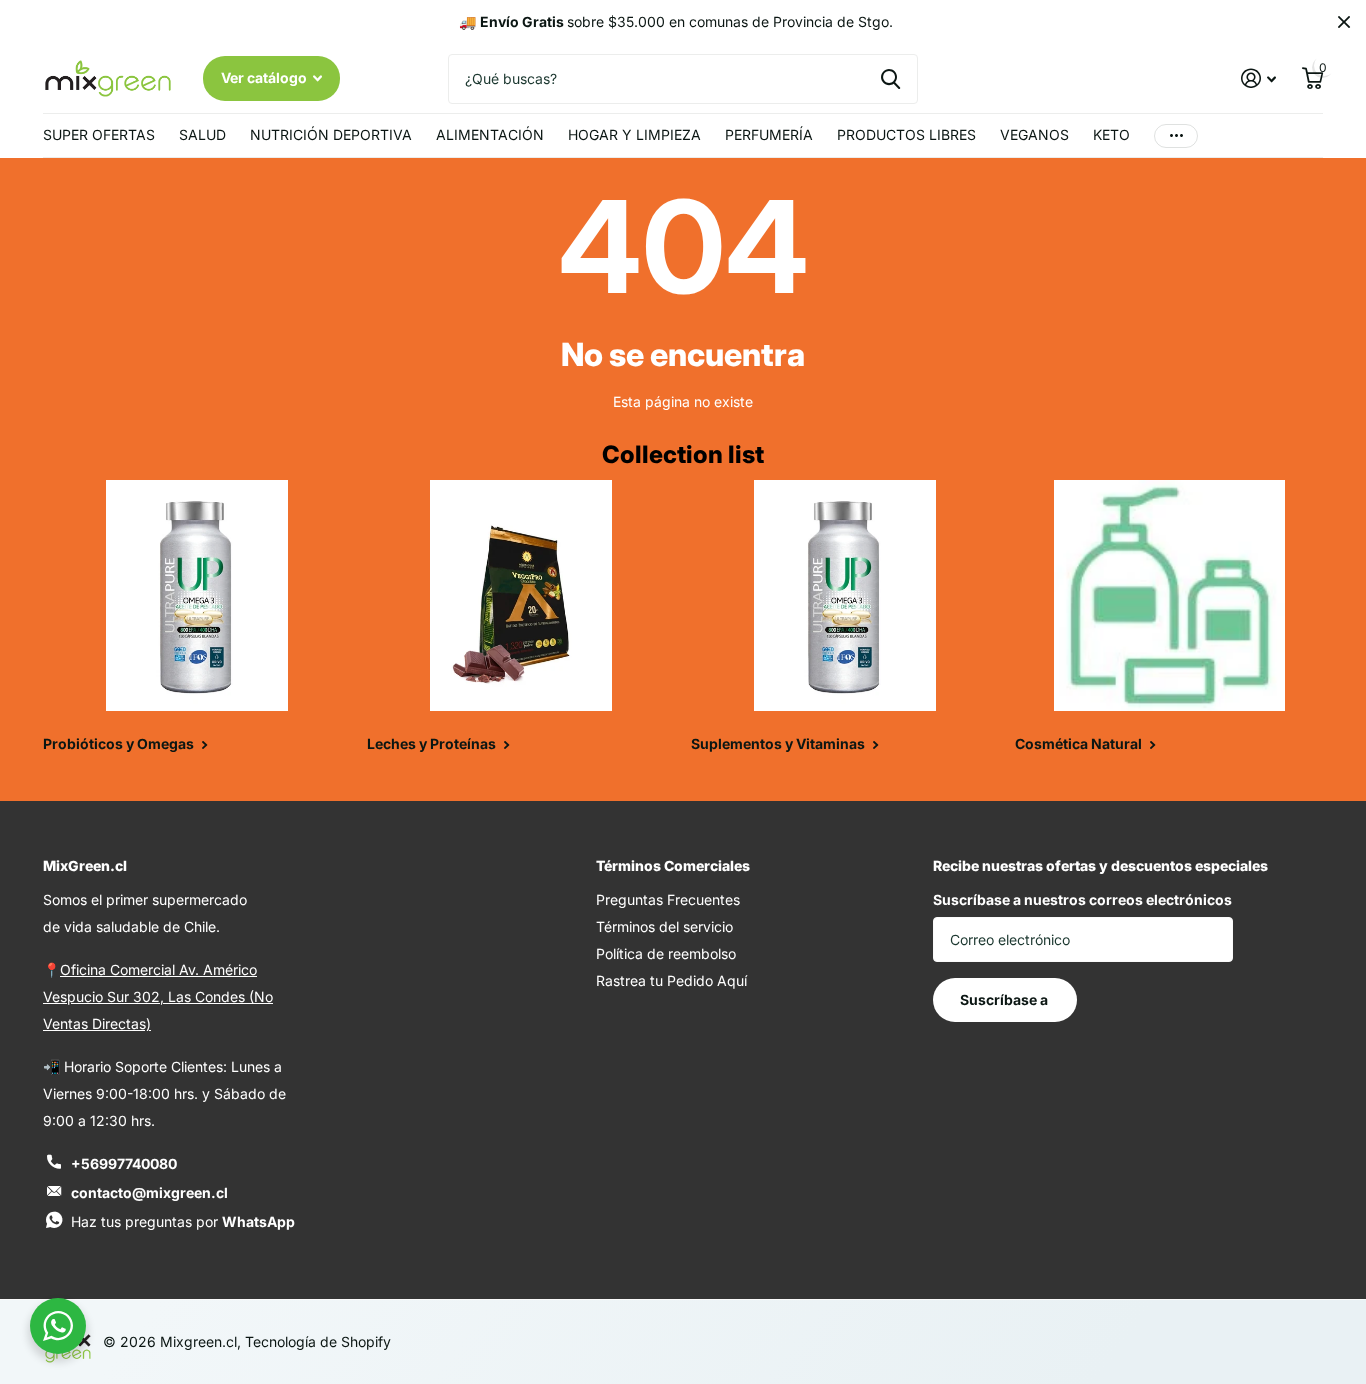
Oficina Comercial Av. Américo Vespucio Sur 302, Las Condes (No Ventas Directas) (158, 996)
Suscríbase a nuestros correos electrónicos (1082, 899)
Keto (1111, 134)
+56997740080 (124, 1163)
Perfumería (769, 134)
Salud (202, 134)
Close (1344, 22)
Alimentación (490, 134)
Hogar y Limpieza (634, 134)
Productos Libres (906, 134)
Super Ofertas (99, 134)
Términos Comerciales (673, 865)
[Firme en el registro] (1258, 78)
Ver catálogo (265, 77)
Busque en (890, 79)
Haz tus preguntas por (183, 1221)
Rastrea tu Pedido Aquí (671, 980)
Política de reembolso (666, 953)
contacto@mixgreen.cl (149, 1192)
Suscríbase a (1005, 999)
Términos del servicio (664, 926)
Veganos (1034, 134)
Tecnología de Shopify (318, 1341)
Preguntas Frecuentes (668, 899)
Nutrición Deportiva (331, 134)
